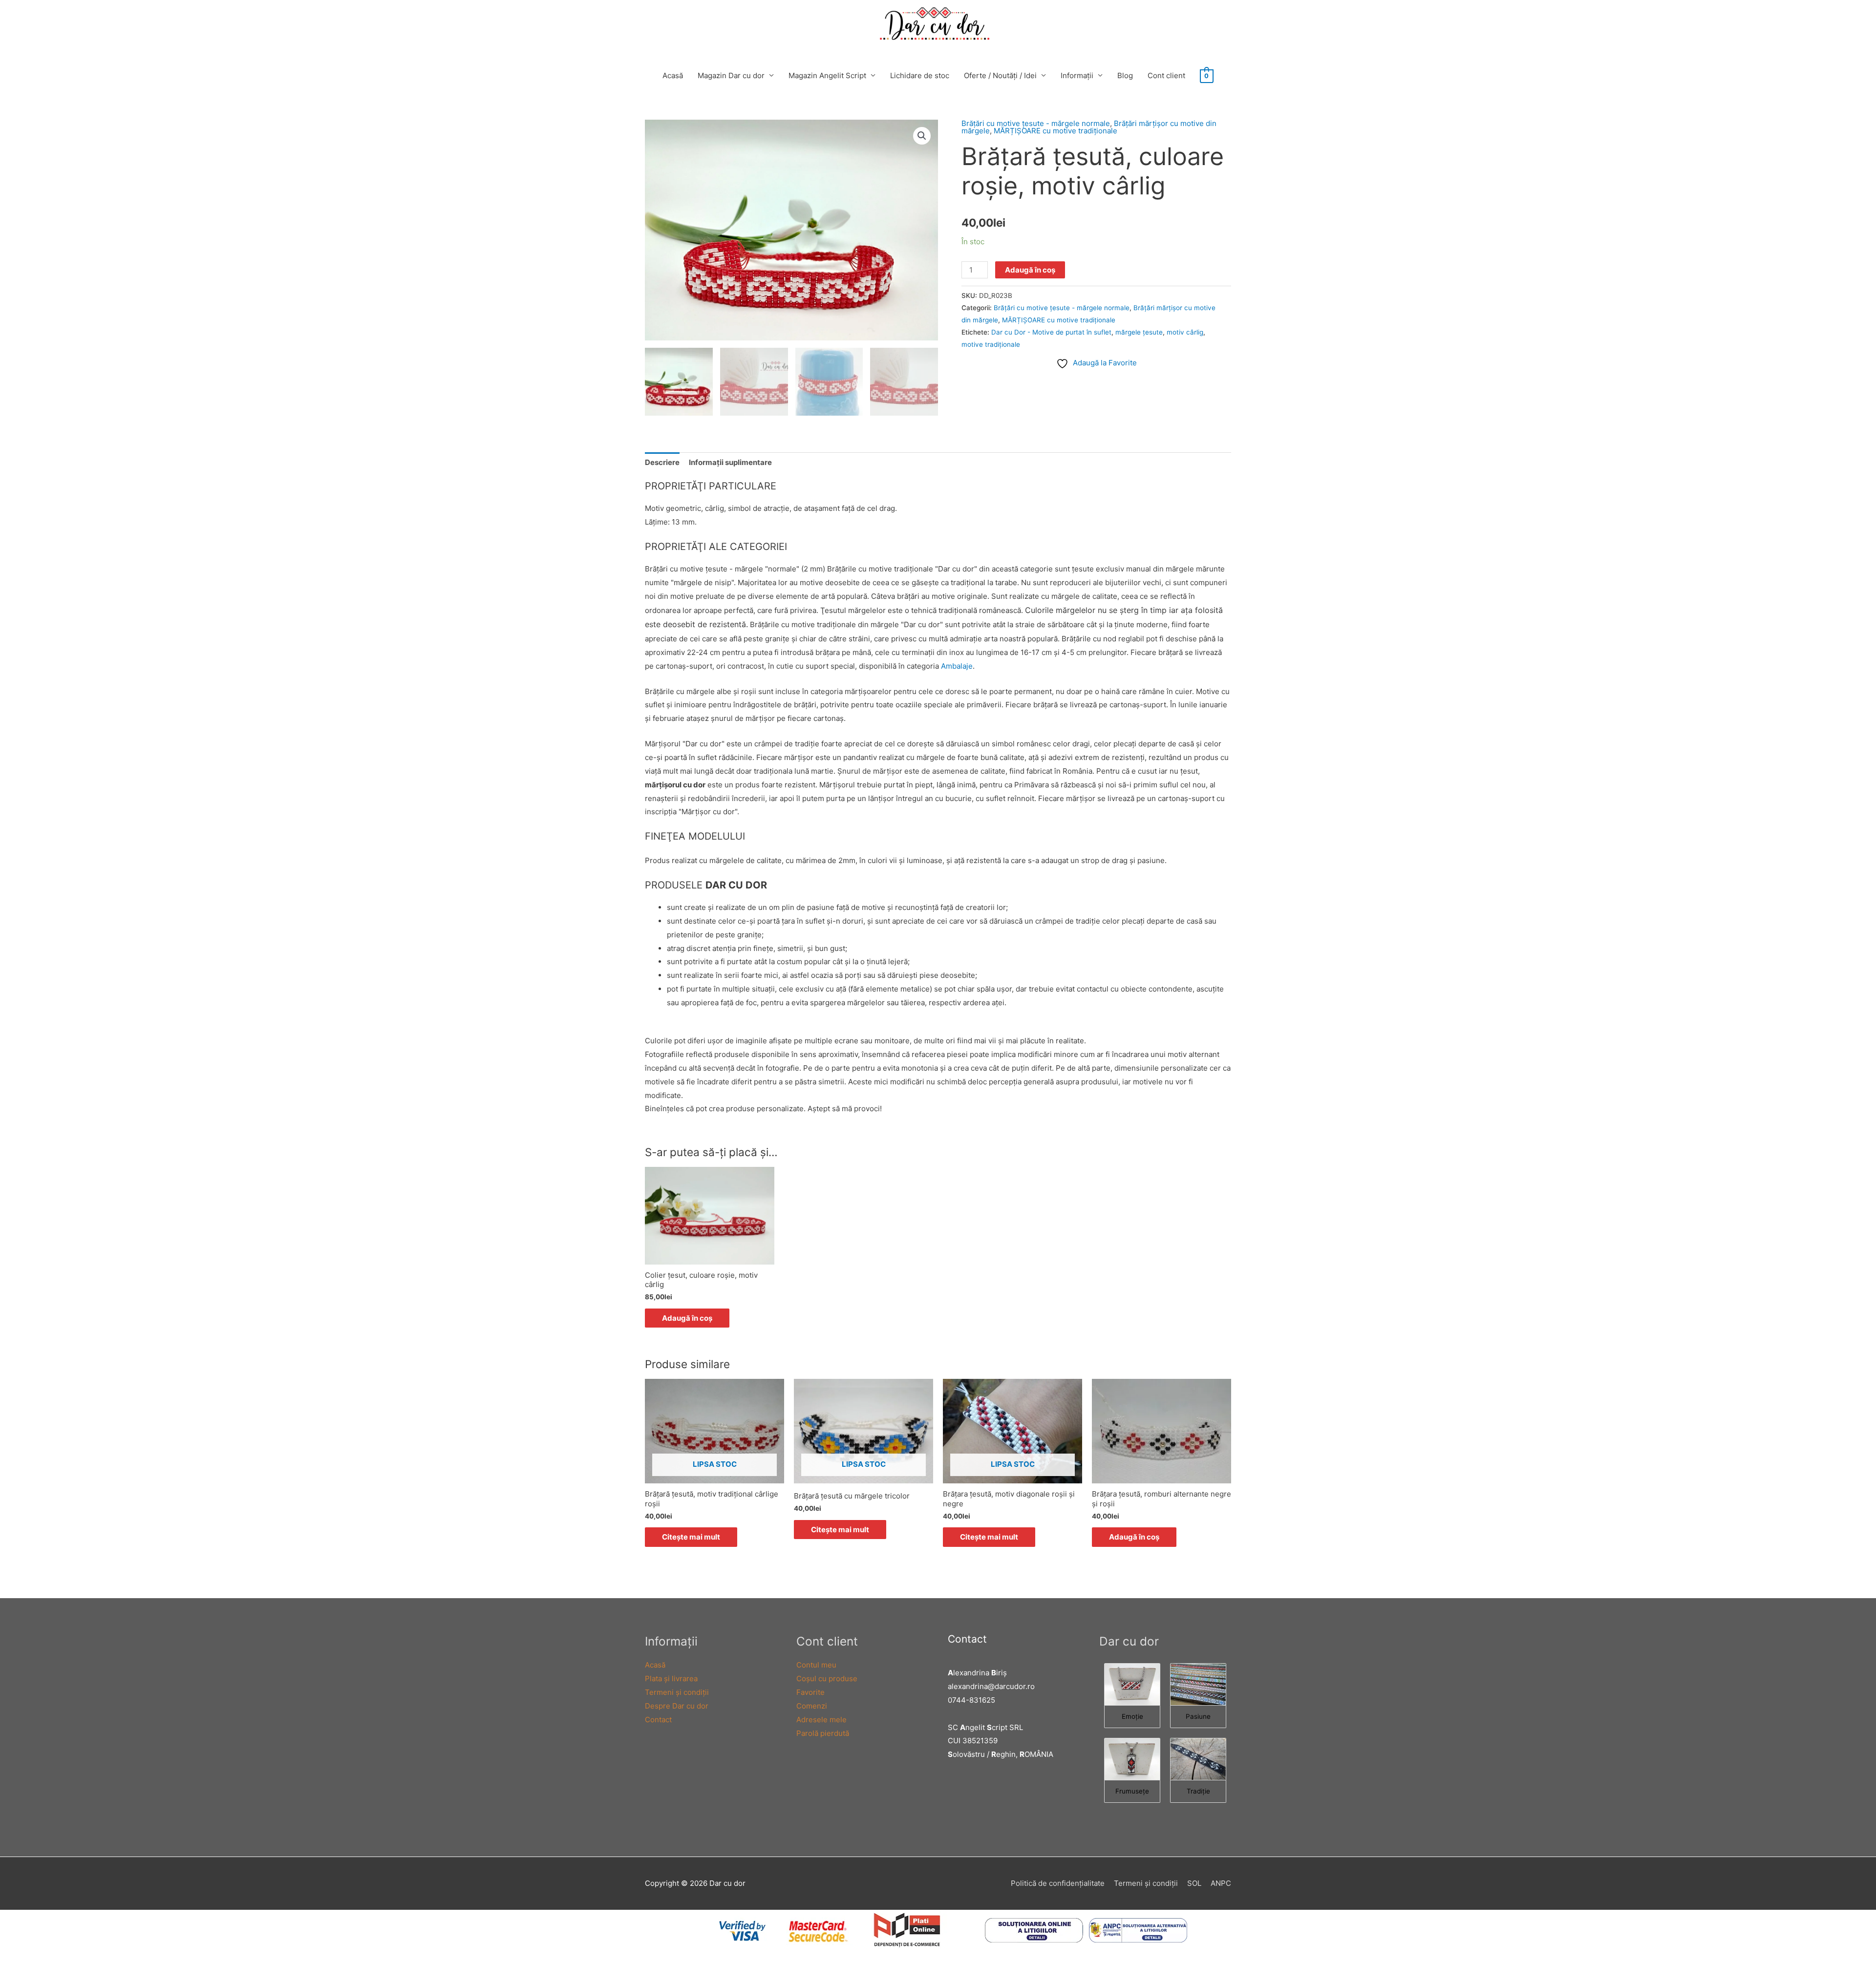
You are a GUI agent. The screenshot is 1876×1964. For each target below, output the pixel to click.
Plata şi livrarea (671, 1679)
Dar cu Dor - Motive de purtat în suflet (1051, 332)
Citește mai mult (691, 1537)
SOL (1194, 1883)
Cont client (1166, 75)
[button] (922, 136)
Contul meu (816, 1665)
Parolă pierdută (823, 1733)
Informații (1077, 75)
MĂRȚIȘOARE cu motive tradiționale (1055, 131)
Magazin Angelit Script (827, 75)
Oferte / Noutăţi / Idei (1000, 75)
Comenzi (812, 1706)
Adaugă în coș (1030, 270)
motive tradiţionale (991, 344)
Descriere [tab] (662, 462)
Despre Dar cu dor (677, 1706)
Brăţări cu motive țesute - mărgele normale (1036, 123)
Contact (658, 1720)
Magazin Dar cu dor (731, 75)
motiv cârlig (1185, 332)
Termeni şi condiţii (677, 1692)
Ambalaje (957, 666)
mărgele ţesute (1139, 332)
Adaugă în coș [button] (687, 1318)
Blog (1125, 75)
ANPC (1221, 1883)
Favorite (810, 1692)
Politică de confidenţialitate (1058, 1883)
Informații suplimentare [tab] (730, 462)
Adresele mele (821, 1720)
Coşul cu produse (827, 1679)
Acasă (673, 75)
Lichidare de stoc (920, 75)
